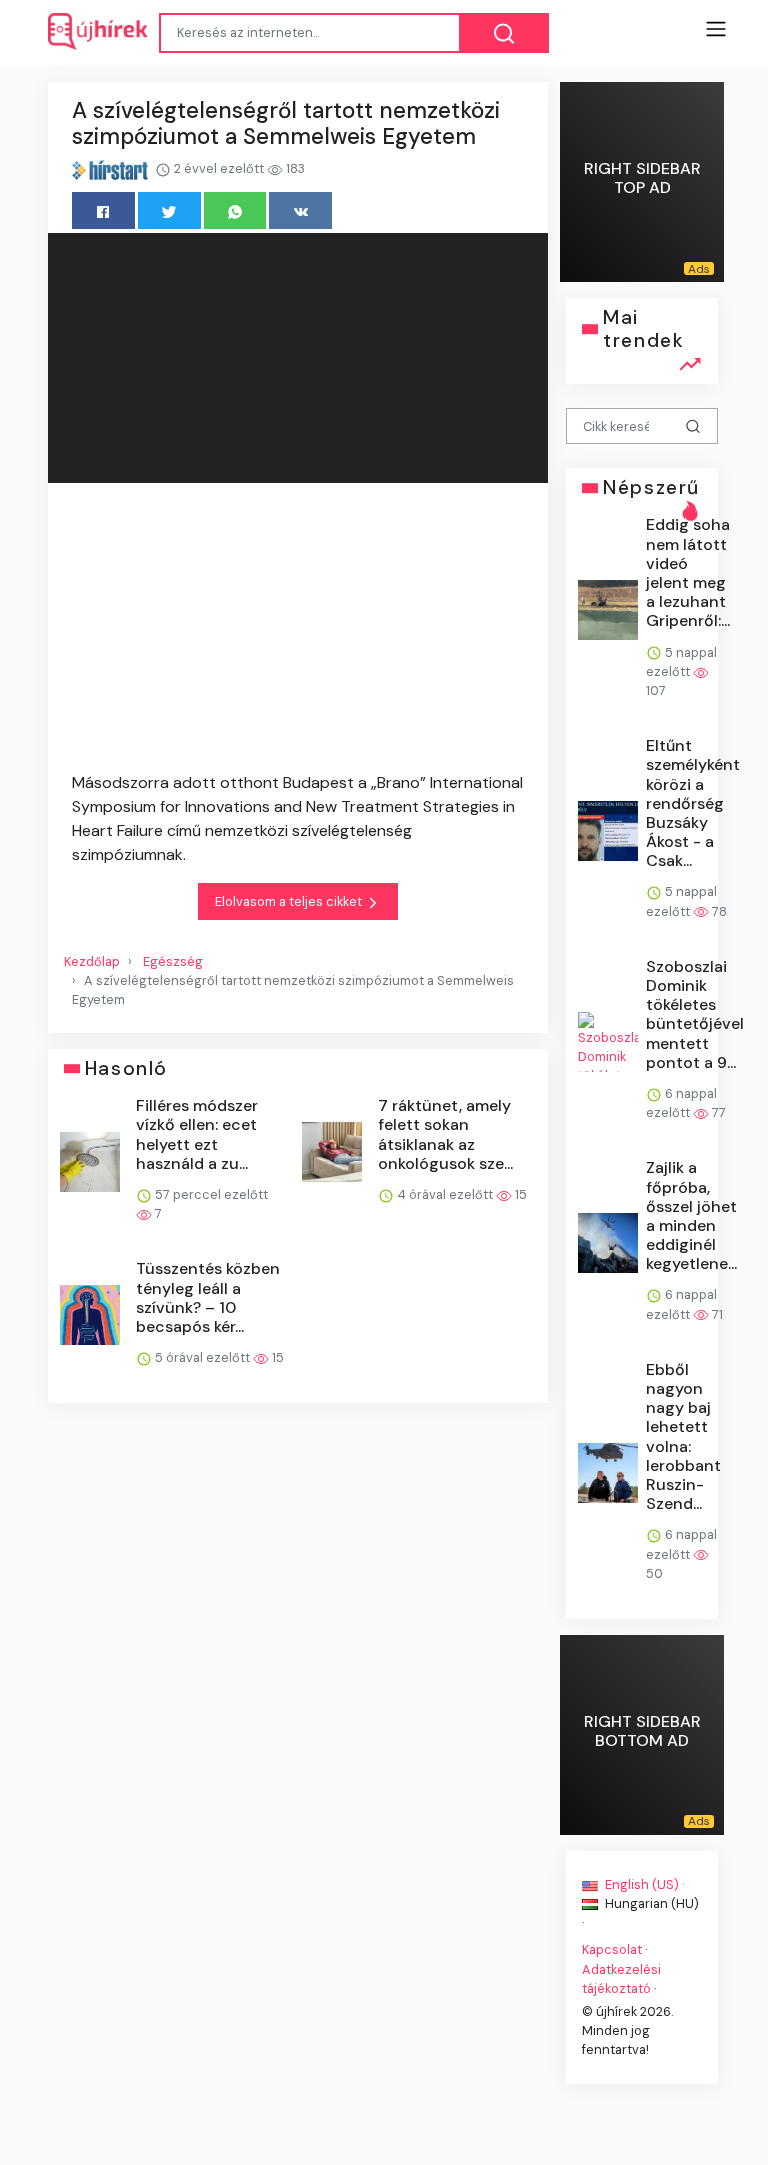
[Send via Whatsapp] (235, 210)
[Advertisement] (298, 631)
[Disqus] (298, 1705)
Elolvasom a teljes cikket (290, 901)
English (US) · (643, 1884)
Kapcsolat (612, 1949)
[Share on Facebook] (103, 210)
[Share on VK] (300, 210)
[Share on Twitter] (169, 210)
